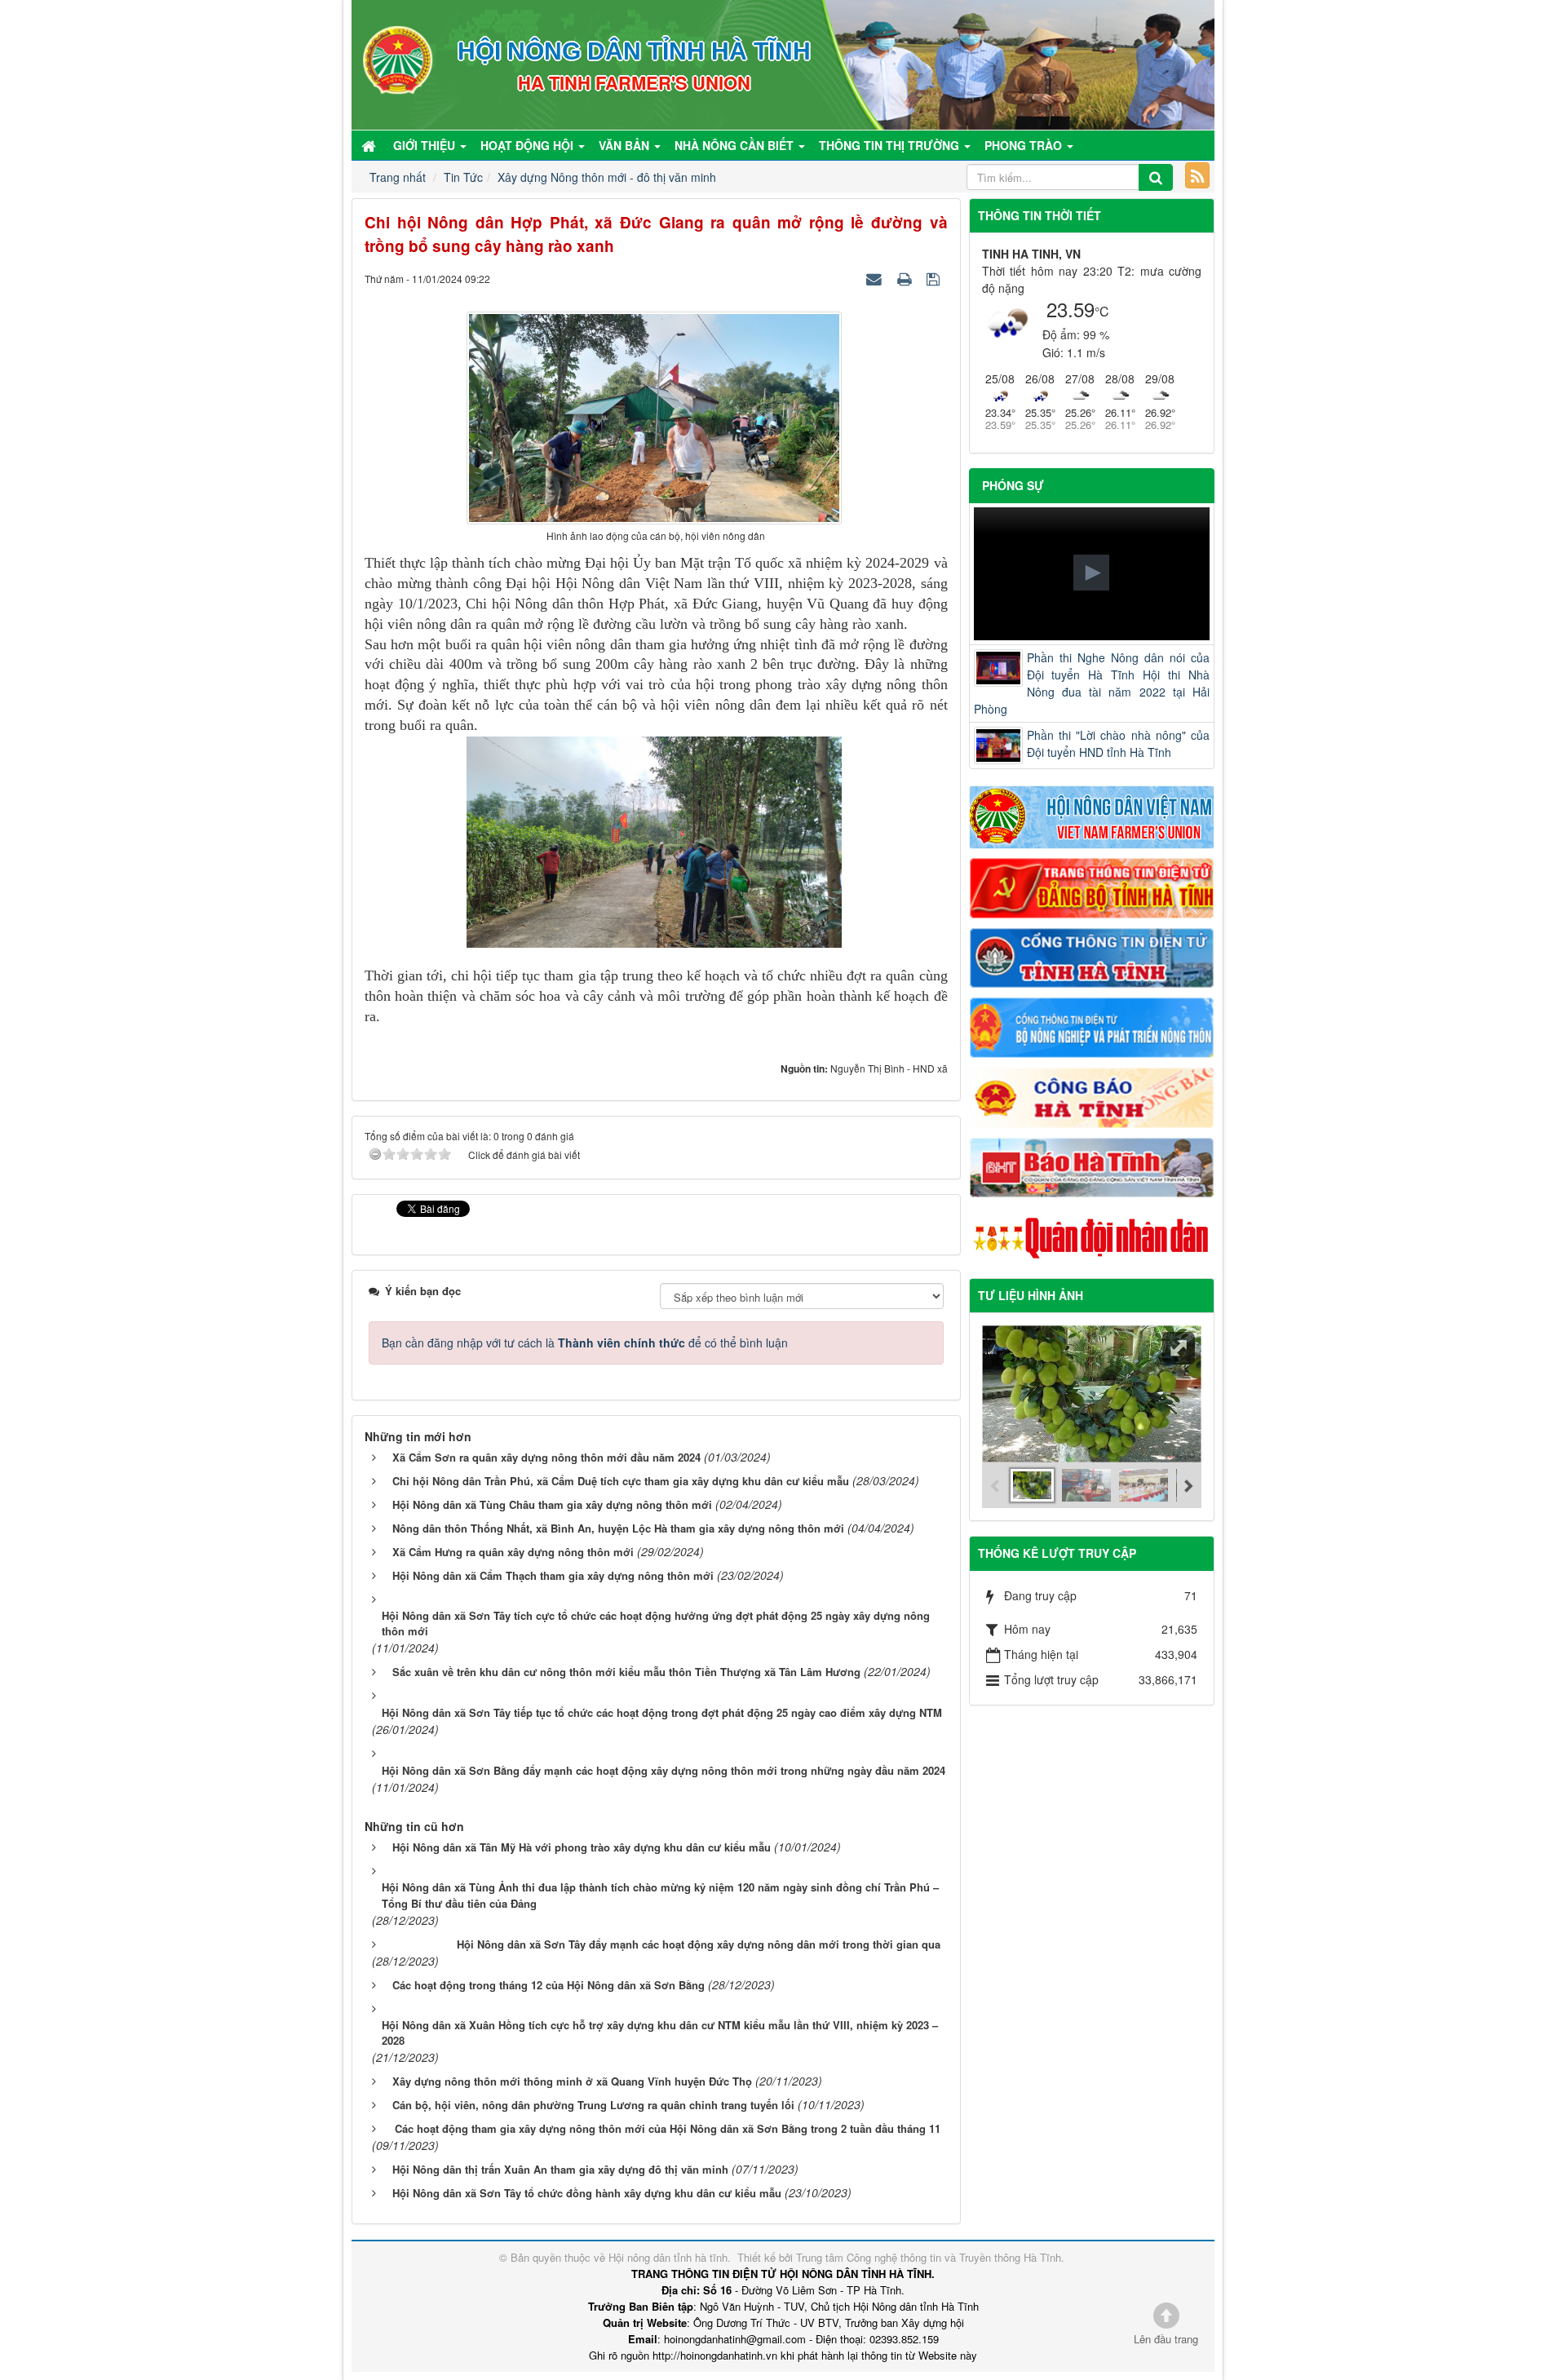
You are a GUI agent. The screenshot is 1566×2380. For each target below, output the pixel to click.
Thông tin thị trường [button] (891, 145)
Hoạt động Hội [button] (529, 145)
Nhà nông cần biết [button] (736, 145)
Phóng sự (1013, 485)
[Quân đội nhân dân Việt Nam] (1092, 1236)
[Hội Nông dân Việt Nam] (1092, 816)
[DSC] (1092, 887)
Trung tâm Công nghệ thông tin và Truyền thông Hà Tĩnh (929, 2257)
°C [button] (1102, 311)
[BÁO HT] (1092, 1166)
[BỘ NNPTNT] (1092, 1026)
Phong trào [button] (1025, 145)
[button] (1091, 573)
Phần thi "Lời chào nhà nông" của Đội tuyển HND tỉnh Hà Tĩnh (1119, 743)
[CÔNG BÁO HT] (1092, 1095)
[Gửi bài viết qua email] (876, 278)
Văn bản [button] (626, 145)
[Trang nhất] (370, 145)
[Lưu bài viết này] (935, 278)
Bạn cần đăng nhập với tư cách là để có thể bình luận (585, 1343)
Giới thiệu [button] (426, 145)
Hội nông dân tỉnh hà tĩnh (668, 2257)
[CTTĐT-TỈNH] (1092, 956)
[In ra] (906, 278)
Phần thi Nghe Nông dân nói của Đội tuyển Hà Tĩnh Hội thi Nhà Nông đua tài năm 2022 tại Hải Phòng (1092, 683)
